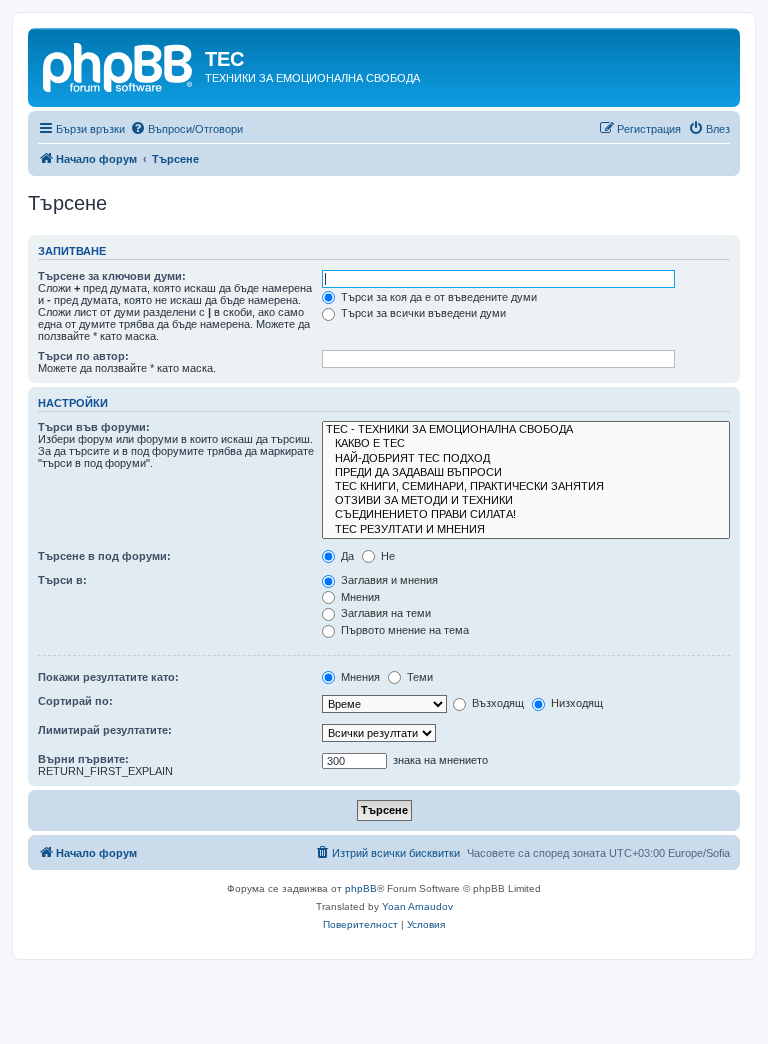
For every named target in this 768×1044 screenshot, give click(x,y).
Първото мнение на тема (403, 630)
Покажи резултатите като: (108, 677)
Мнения (359, 597)
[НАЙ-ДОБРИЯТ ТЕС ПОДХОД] (526, 459)
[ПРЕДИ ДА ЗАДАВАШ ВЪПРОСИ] (526, 473)
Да (346, 556)
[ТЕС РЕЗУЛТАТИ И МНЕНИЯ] (526, 530)
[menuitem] (186, 129)
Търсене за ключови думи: (112, 276)
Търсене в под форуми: (104, 556)
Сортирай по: (75, 701)
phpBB (361, 888)
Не (386, 556)
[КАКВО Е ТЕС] (526, 444)
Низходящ (575, 703)
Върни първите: (83, 759)
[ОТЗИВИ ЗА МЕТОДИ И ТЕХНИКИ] (526, 501)
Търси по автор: (83, 356)
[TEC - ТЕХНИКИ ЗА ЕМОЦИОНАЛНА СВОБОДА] (526, 430)
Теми (418, 677)
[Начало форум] (119, 65)
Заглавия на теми (384, 613)
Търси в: (62, 580)
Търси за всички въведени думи (422, 313)
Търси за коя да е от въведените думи (437, 297)
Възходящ (496, 703)
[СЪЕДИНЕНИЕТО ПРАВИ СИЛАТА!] (526, 515)
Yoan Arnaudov (417, 906)
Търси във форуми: (94, 427)
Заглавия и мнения (388, 580)
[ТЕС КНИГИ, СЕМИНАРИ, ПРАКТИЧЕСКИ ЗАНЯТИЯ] (526, 487)
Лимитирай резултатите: (105, 730)
